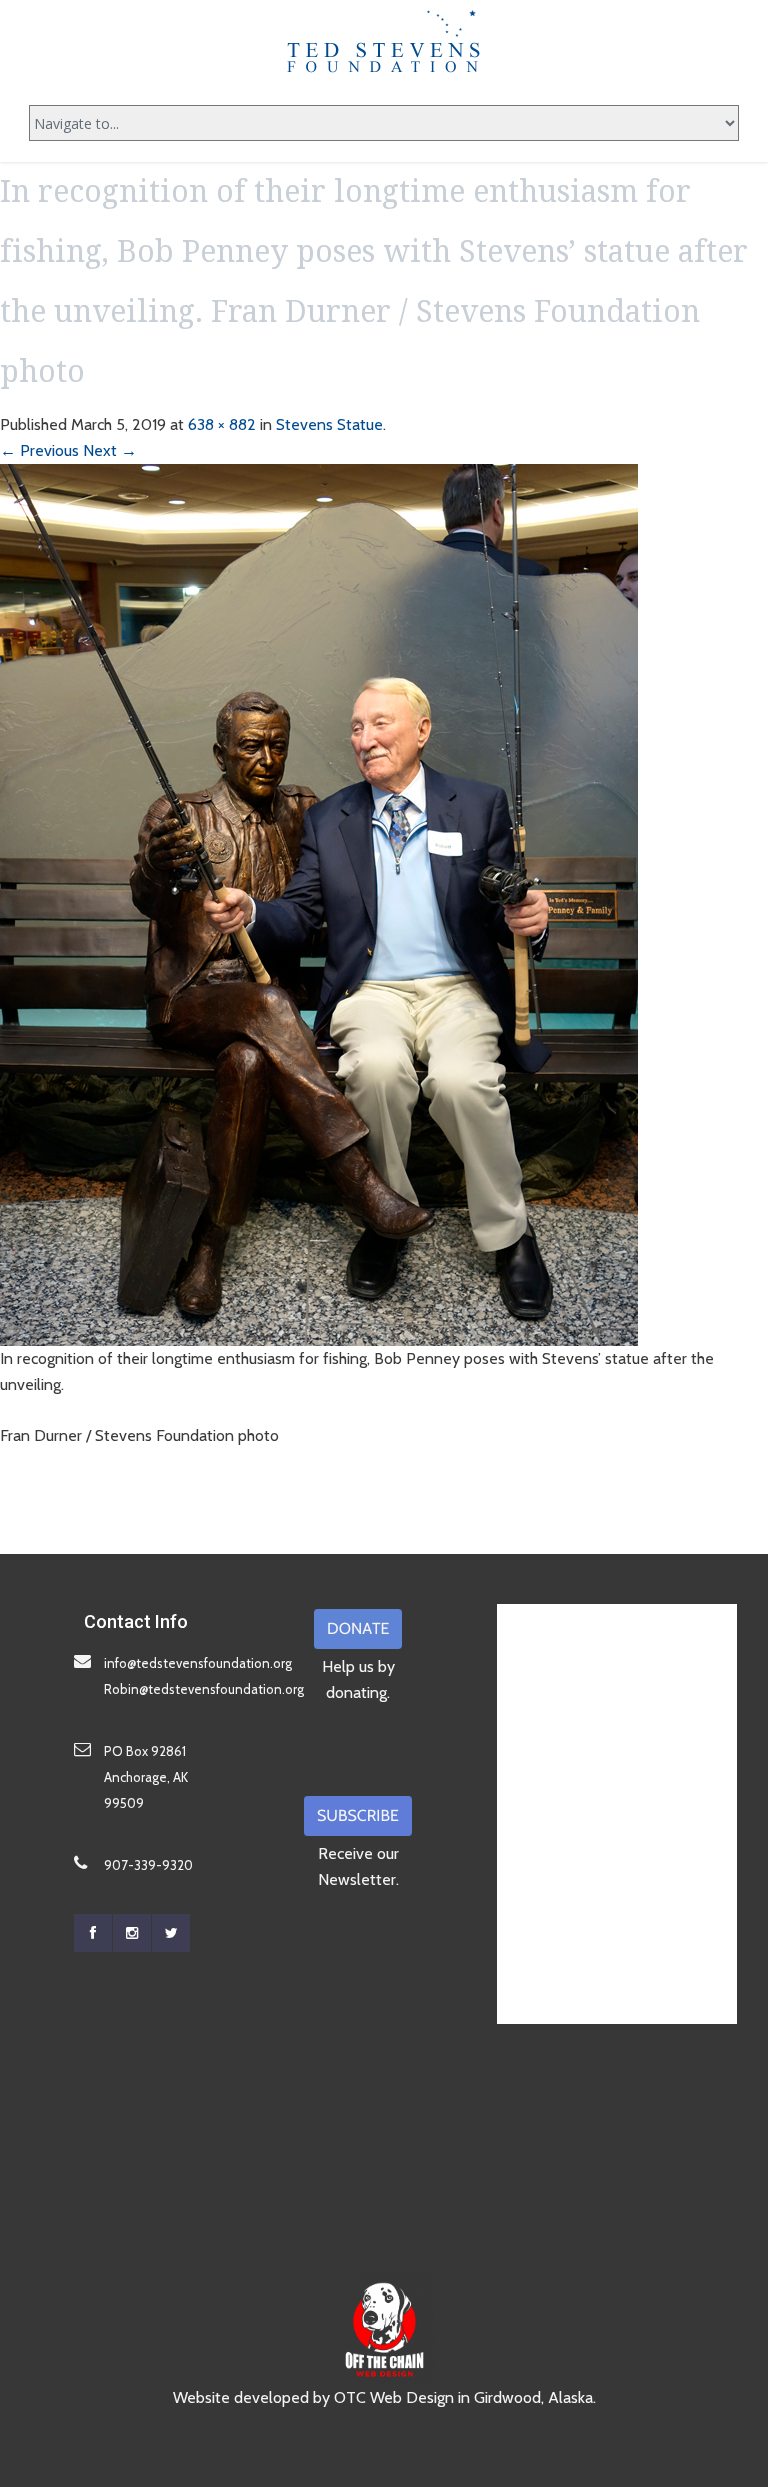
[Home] (384, 41)
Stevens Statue (329, 424)
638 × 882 (222, 424)
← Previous (39, 450)
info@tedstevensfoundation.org (198, 1663)
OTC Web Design (394, 2397)
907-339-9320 (148, 1865)
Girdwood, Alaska (533, 2397)
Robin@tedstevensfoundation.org (204, 1689)
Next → (110, 450)
